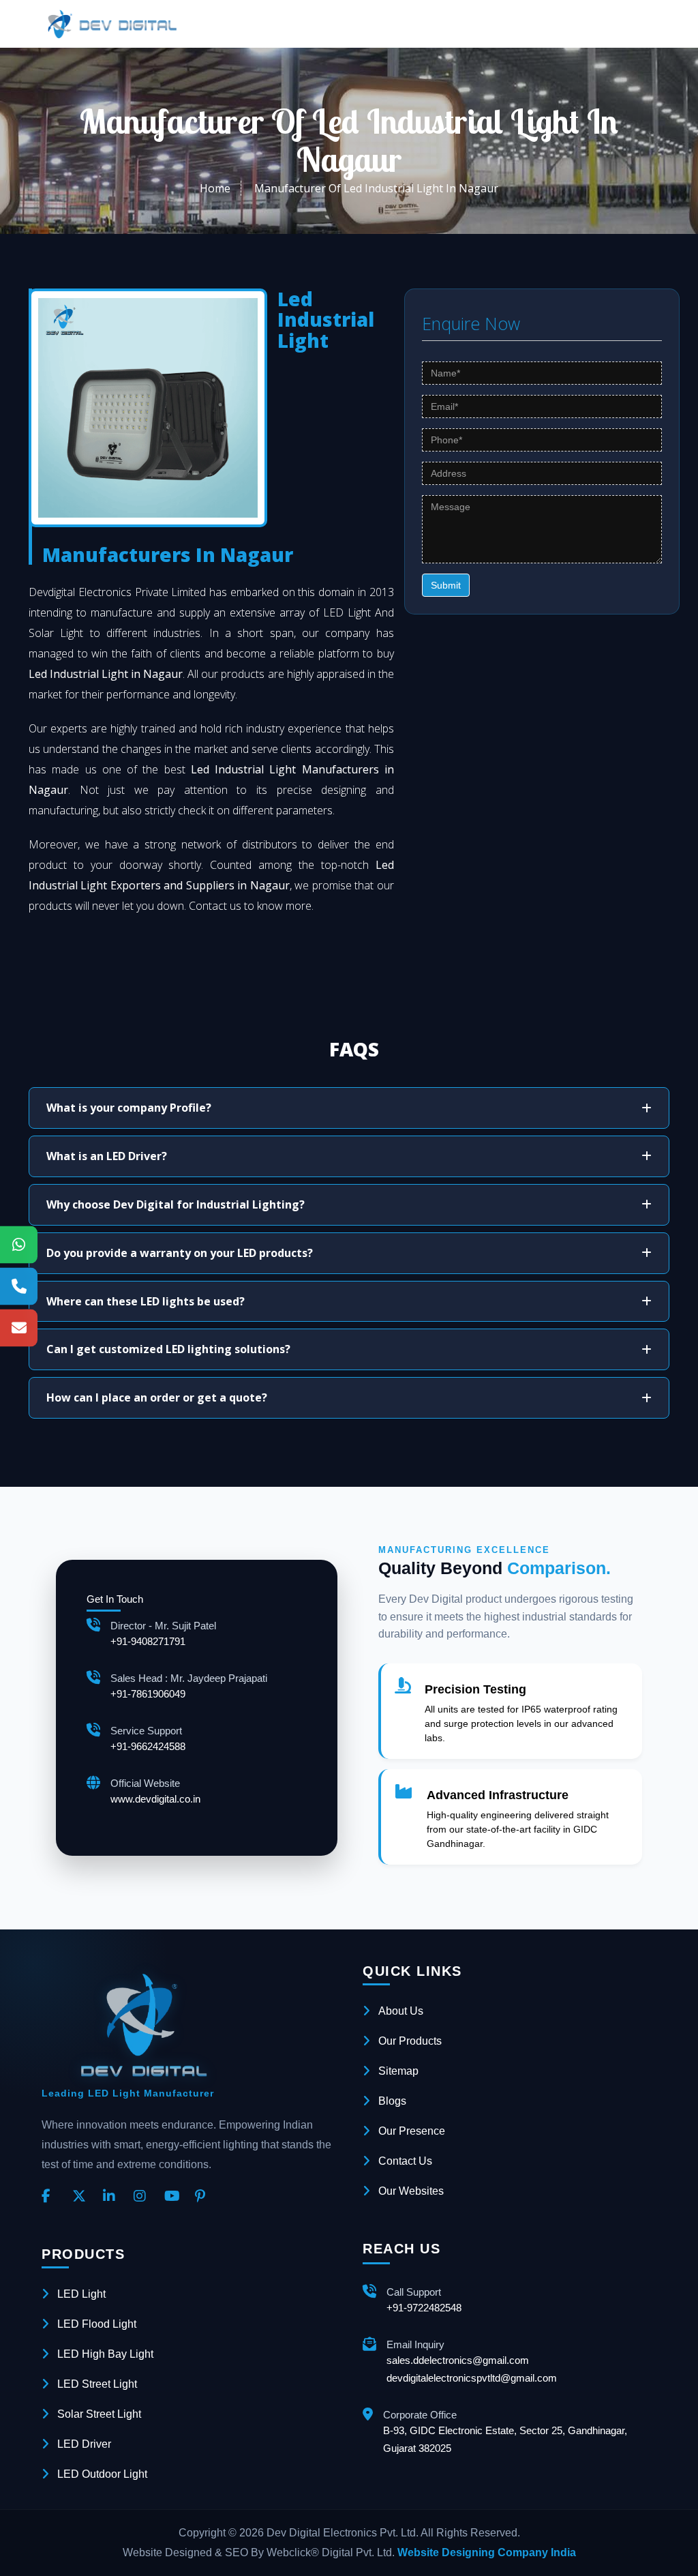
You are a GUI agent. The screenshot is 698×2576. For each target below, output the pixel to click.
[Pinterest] (205, 2197)
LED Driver (84, 2444)
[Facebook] (52, 2197)
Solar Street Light (99, 2414)
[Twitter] (82, 2197)
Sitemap (398, 2071)
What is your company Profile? (129, 1108)
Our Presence (412, 2131)
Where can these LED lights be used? (146, 1301)
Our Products (410, 2041)
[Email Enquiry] (19, 1328)
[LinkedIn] (113, 2197)
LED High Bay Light (105, 2354)
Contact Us (405, 2161)
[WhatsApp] (19, 1244)
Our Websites (411, 2191)
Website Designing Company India (487, 2552)
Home (215, 188)
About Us (401, 2011)
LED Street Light (97, 2384)
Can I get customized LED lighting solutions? (168, 1349)
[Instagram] (144, 2197)
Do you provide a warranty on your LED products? (180, 1253)
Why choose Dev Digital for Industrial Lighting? (176, 1204)
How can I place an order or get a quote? (157, 1397)
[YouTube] (174, 2197)
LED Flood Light (97, 2324)
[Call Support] (19, 1286)
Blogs (392, 2101)
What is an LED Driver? (107, 1156)
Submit (446, 585)
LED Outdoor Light (102, 2474)
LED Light (81, 2294)
